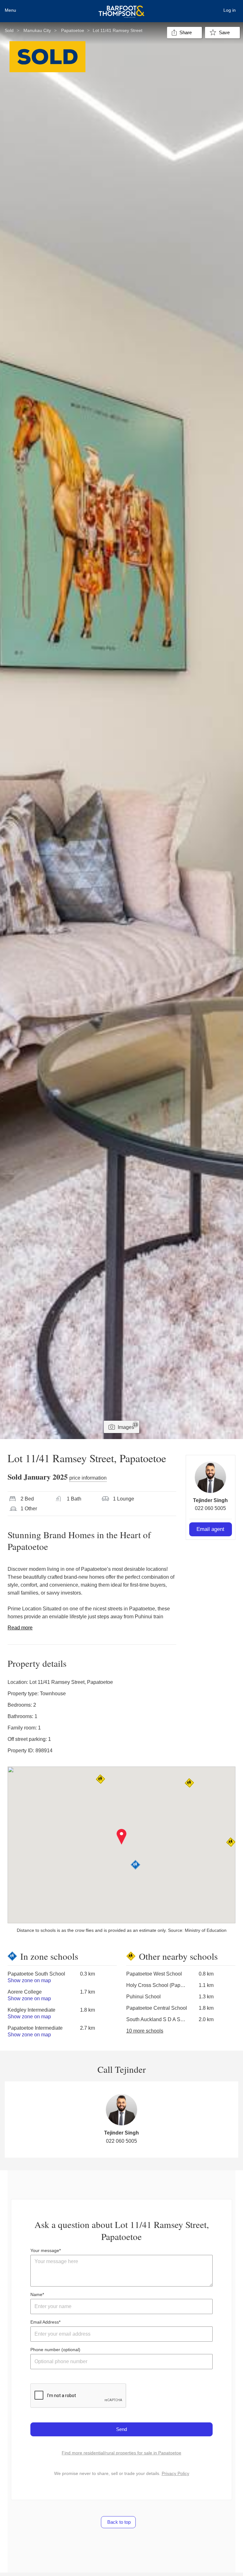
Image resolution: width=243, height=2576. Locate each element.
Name (36, 2294)
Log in (230, 10)
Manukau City (37, 30)
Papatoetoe (73, 30)
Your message (45, 2250)
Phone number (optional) (55, 2350)
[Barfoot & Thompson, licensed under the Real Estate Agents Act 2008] (121, 8)
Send (121, 2429)
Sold (9, 30)
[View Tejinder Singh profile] (210, 1477)
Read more (20, 1628)
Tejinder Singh (210, 1500)
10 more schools (145, 2031)
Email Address (45, 2322)
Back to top (118, 2522)
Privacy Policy (175, 2473)
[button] (122, 1837)
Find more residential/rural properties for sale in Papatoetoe (121, 2453)
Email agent (210, 1529)
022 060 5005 (210, 1508)
